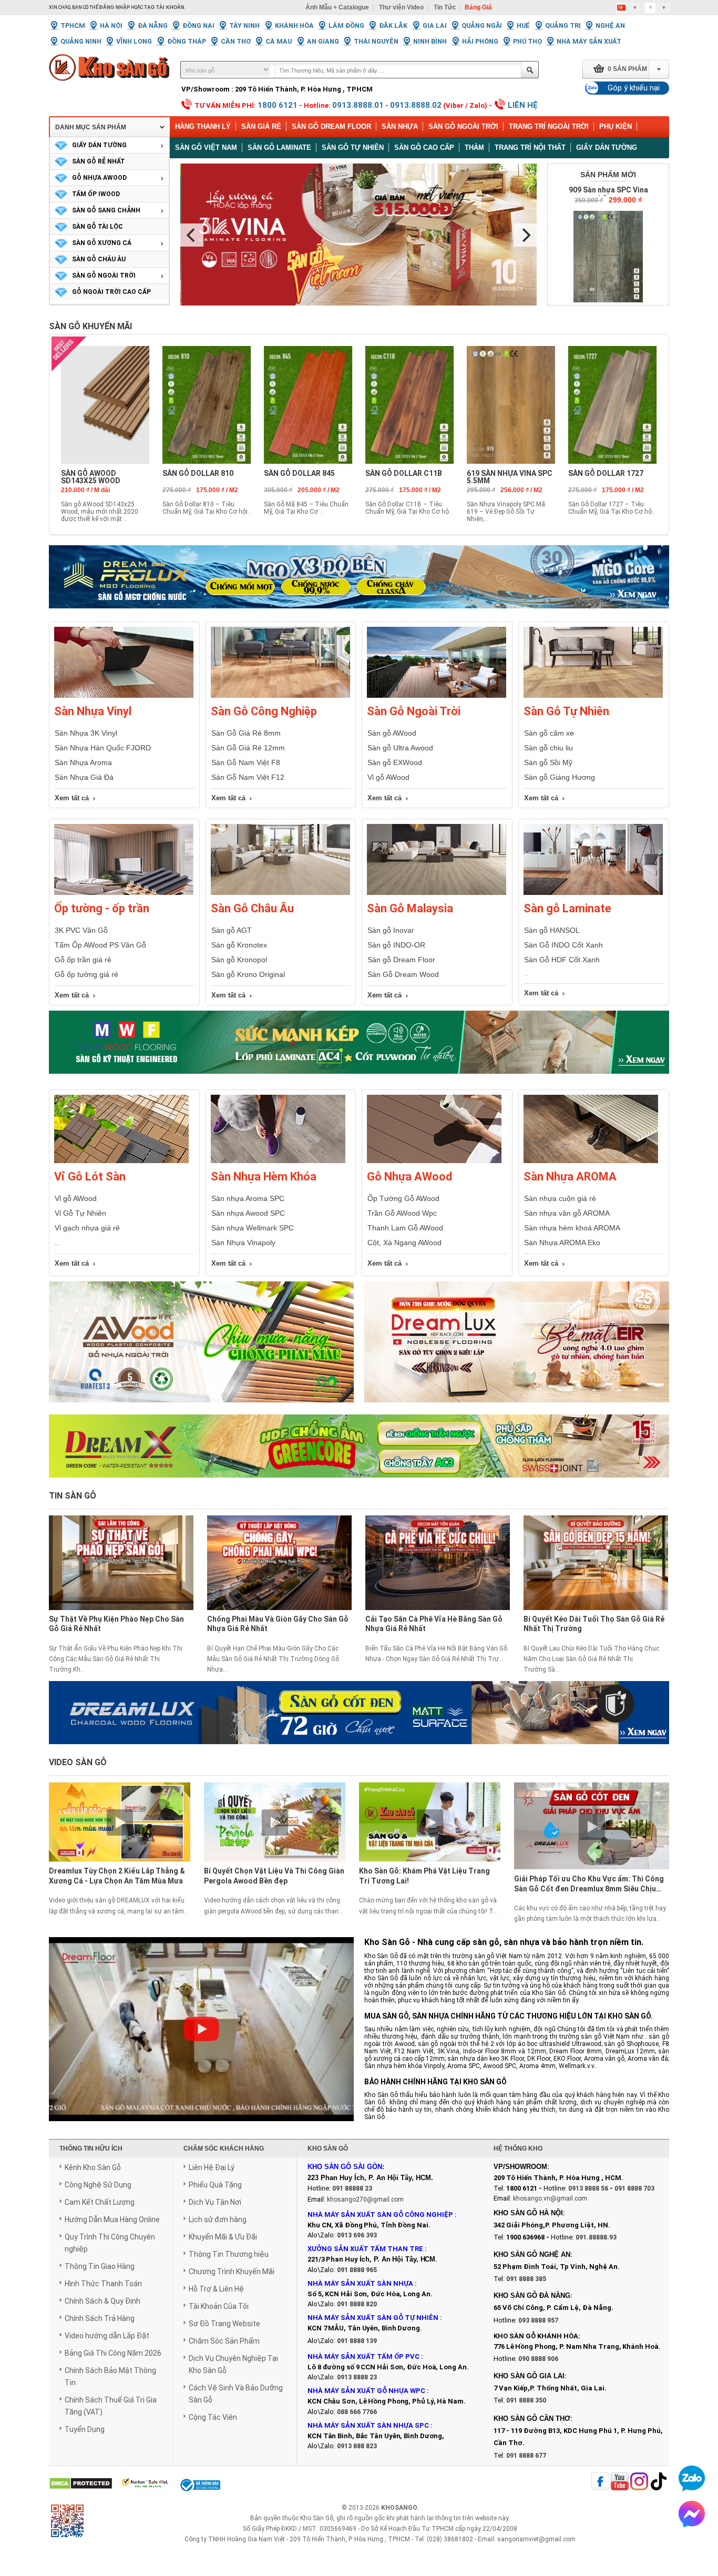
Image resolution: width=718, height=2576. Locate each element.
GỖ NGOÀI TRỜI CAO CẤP (111, 292)
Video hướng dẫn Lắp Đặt (107, 2336)
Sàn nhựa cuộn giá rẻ (560, 1198)
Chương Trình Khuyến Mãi (232, 2272)
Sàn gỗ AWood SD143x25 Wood (91, 477)
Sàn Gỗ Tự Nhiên (566, 711)
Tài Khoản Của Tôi (219, 2306)
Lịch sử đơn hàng (218, 2219)
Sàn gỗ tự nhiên (353, 147)
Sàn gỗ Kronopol (239, 960)
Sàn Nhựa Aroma (83, 762)
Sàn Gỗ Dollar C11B (404, 473)
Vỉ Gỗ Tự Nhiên (80, 1213)
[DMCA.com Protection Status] (81, 2484)
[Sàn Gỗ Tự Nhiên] (593, 696)
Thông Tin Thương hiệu (229, 2254)
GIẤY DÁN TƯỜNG (99, 145)
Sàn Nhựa (400, 126)
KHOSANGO (399, 2508)
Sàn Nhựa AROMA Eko (562, 1243)
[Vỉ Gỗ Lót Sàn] (121, 1161)
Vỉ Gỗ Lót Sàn (90, 1177)
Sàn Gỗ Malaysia (410, 908)
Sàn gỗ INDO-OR (396, 945)
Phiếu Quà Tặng (215, 2185)
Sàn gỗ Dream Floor (401, 960)
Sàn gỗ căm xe (549, 733)
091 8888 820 (357, 2304)
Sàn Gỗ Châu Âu (252, 908)
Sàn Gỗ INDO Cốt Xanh (563, 945)
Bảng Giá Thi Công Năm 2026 (113, 2353)
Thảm (474, 147)
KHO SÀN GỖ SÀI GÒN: (346, 2167)
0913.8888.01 (358, 105)
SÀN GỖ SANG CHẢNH (106, 210)
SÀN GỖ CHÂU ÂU (99, 259)
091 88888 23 (352, 2188)
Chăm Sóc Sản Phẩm (224, 2341)
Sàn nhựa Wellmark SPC (253, 1228)
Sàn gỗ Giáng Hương (560, 777)
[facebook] (600, 2482)
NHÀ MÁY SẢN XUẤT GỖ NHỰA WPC (366, 2391)
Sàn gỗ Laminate (279, 147)
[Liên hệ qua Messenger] (692, 2514)
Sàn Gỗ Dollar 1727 (606, 473)
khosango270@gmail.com (365, 2200)
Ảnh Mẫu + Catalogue (337, 7)
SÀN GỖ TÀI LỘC (98, 227)
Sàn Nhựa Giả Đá (84, 777)
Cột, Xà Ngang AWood (404, 1243)
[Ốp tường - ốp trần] (124, 893)
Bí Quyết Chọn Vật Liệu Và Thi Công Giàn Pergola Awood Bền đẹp (274, 1876)
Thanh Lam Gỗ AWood (405, 1228)
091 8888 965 (357, 2270)
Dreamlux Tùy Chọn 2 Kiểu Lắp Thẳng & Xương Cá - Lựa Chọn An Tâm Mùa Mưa (117, 1876)
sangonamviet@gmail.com (536, 2539)
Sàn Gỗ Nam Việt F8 (246, 762)
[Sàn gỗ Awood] (201, 1348)
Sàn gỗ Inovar (391, 930)
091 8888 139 (357, 2341)
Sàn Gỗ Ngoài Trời (463, 126)
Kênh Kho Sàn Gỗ (93, 2167)
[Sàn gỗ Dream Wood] (359, 1042)
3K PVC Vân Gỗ (81, 930)
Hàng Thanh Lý (203, 126)
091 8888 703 (634, 2188)
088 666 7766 (357, 2412)
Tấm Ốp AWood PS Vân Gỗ (100, 945)
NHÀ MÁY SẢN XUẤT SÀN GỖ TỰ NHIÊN (373, 2318)
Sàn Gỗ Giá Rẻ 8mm (246, 733)
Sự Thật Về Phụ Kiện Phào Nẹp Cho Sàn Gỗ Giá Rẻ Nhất (116, 1624)
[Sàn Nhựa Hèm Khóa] (278, 1161)
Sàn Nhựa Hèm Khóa (264, 1177)
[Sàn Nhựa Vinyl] (124, 696)
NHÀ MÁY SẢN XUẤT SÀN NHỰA (360, 2283)
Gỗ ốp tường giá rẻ (86, 974)
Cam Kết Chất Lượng (100, 2202)
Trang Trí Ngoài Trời (549, 126)
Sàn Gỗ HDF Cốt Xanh (562, 960)
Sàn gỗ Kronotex (239, 945)
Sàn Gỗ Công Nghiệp (264, 711)
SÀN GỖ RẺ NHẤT (99, 161)
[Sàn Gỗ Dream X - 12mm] (359, 1446)
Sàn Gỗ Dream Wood (403, 974)
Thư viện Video (401, 7)
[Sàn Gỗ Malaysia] (437, 893)
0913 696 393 (357, 2235)
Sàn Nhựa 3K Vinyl (86, 733)
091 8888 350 (526, 2400)
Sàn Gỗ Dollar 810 (198, 473)
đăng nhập (115, 7)
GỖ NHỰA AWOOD (99, 178)
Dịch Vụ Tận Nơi (215, 2202)
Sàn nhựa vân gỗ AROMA (567, 1213)
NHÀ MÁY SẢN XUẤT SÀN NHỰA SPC (368, 2425)
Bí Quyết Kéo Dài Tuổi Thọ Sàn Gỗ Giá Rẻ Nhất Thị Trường (594, 1624)
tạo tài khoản (164, 7)
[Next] (525, 235)
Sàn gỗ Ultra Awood (400, 748)
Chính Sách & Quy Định (102, 2301)
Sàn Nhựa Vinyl (93, 711)
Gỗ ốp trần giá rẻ (83, 960)
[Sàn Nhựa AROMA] (591, 1161)
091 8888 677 (526, 2456)
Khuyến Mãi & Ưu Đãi (223, 2237)
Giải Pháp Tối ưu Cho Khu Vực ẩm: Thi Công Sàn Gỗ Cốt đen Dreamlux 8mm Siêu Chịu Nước (589, 1885)
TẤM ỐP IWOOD (96, 194)
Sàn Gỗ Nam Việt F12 (248, 777)
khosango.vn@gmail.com (550, 2198)
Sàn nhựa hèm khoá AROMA (572, 1228)
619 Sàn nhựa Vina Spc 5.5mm (510, 477)
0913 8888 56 (588, 2188)
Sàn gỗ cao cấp (424, 147)
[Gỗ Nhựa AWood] (434, 1161)
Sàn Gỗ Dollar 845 (299, 473)
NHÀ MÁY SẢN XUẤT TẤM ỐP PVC (364, 2356)
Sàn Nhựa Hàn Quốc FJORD (103, 748)
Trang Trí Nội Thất (530, 147)
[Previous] (192, 235)
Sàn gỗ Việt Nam (206, 147)
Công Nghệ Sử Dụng (98, 2185)
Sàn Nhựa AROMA (570, 1177)
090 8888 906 (538, 2359)
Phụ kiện (616, 126)
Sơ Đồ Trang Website (224, 2324)
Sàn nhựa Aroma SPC (248, 1198)
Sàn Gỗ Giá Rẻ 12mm (248, 748)
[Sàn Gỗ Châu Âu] (280, 893)
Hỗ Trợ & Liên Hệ (216, 2289)
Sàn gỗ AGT (232, 930)
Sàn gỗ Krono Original (248, 974)
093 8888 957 (538, 2320)
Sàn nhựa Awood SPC (248, 1213)
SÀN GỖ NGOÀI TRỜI (104, 276)
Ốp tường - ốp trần (102, 908)
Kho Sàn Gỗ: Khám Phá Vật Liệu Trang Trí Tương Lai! (424, 1876)
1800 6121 (278, 105)
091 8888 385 (526, 2279)
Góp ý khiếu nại (634, 88)
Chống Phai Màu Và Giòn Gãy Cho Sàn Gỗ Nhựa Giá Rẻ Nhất (278, 1624)
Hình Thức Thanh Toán (103, 2284)
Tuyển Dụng (85, 2429)
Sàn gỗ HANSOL (552, 930)
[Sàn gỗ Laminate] (593, 893)
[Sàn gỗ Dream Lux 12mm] (517, 1348)
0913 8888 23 (357, 2377)
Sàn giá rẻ (261, 126)
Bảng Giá (478, 7)
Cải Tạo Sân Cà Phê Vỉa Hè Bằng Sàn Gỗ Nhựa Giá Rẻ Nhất (434, 1624)
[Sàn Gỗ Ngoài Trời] (437, 696)
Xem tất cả (72, 798)
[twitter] (639, 2482)
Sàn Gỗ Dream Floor (331, 126)
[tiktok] (659, 2482)
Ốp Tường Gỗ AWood (403, 1198)
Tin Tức (445, 7)
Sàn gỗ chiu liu (548, 748)
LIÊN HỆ (523, 105)
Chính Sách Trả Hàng (100, 2318)
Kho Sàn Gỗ (317, 2518)
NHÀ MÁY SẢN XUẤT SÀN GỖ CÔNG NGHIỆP (380, 2214)
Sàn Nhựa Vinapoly (243, 1243)
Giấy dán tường (607, 147)
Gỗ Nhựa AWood (409, 1177)
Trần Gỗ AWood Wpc (402, 1213)
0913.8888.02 (416, 105)
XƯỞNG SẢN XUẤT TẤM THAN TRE (365, 2249)
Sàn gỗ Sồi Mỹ (548, 762)
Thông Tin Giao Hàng (100, 2266)
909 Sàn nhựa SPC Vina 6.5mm (608, 194)
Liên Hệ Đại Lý (212, 2167)
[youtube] (620, 2482)
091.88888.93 (596, 2237)
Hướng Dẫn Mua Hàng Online (112, 2219)
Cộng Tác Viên (213, 2417)
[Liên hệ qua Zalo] (692, 2478)
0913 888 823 (357, 2446)
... (57, 1243)
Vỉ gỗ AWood (388, 777)
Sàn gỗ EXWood (395, 762)
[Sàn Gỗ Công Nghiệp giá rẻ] (280, 696)
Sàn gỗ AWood (392, 733)
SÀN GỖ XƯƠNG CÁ (102, 243)
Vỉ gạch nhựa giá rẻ (87, 1228)
